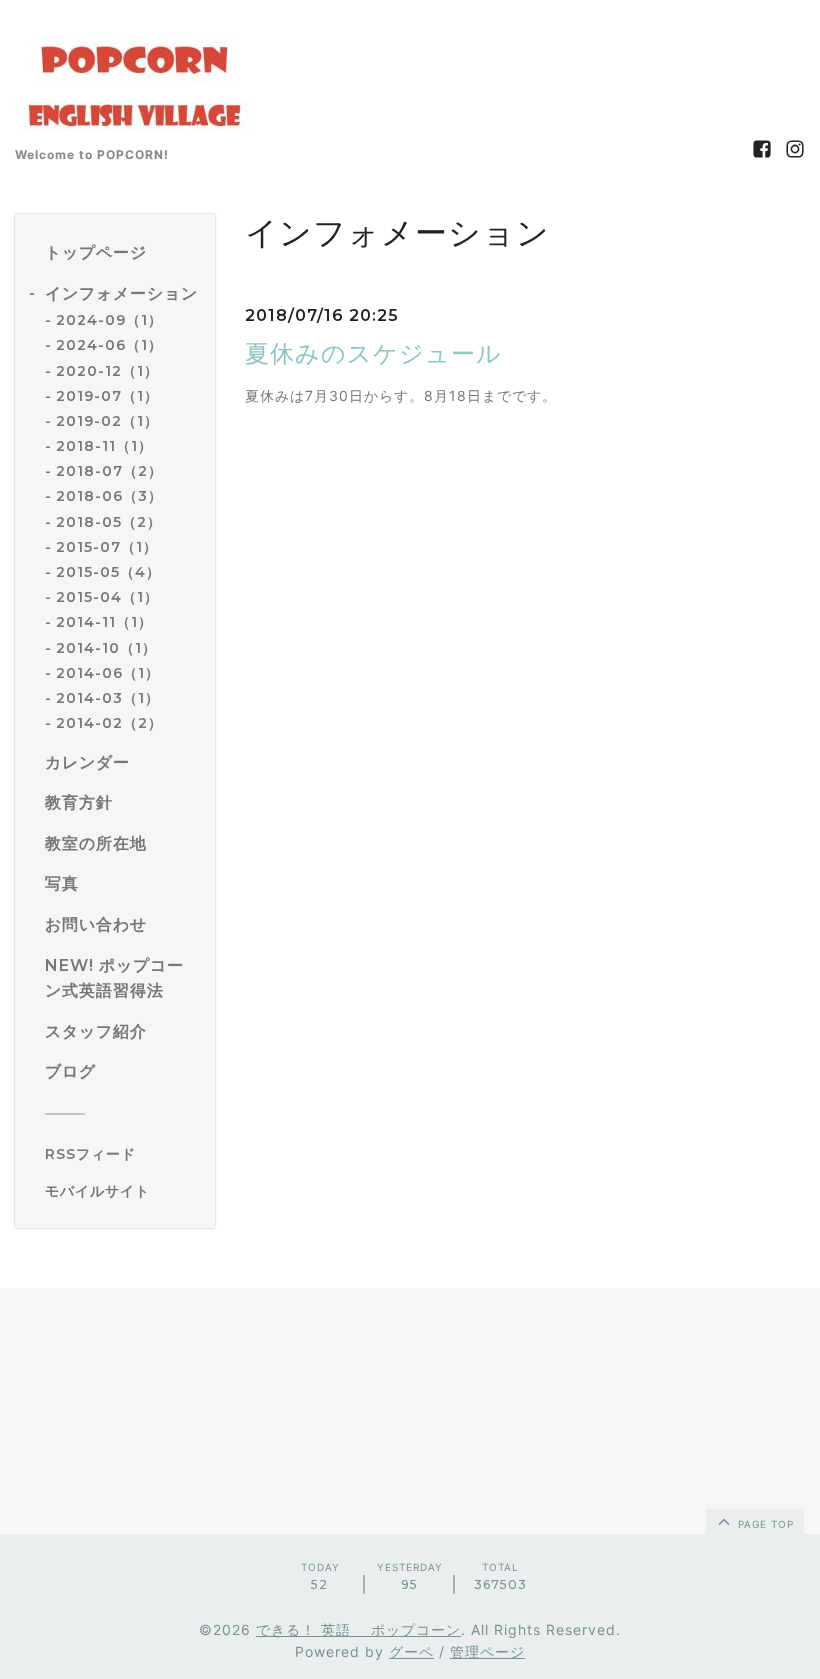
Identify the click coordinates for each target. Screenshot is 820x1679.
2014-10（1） (106, 648)
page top (764, 1524)
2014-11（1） (104, 622)
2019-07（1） (107, 396)
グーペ (411, 1651)
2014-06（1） (108, 673)
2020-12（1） (107, 371)
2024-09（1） (109, 320)
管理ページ (487, 1651)
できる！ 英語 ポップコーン (358, 1629)
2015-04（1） (107, 597)
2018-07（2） (109, 471)
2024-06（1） (109, 345)
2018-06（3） (109, 496)
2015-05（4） (108, 572)
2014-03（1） (108, 698)
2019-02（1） (107, 421)
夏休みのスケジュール (373, 353)
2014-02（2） (109, 723)
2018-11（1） (104, 446)
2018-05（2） (109, 522)
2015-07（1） (107, 547)
